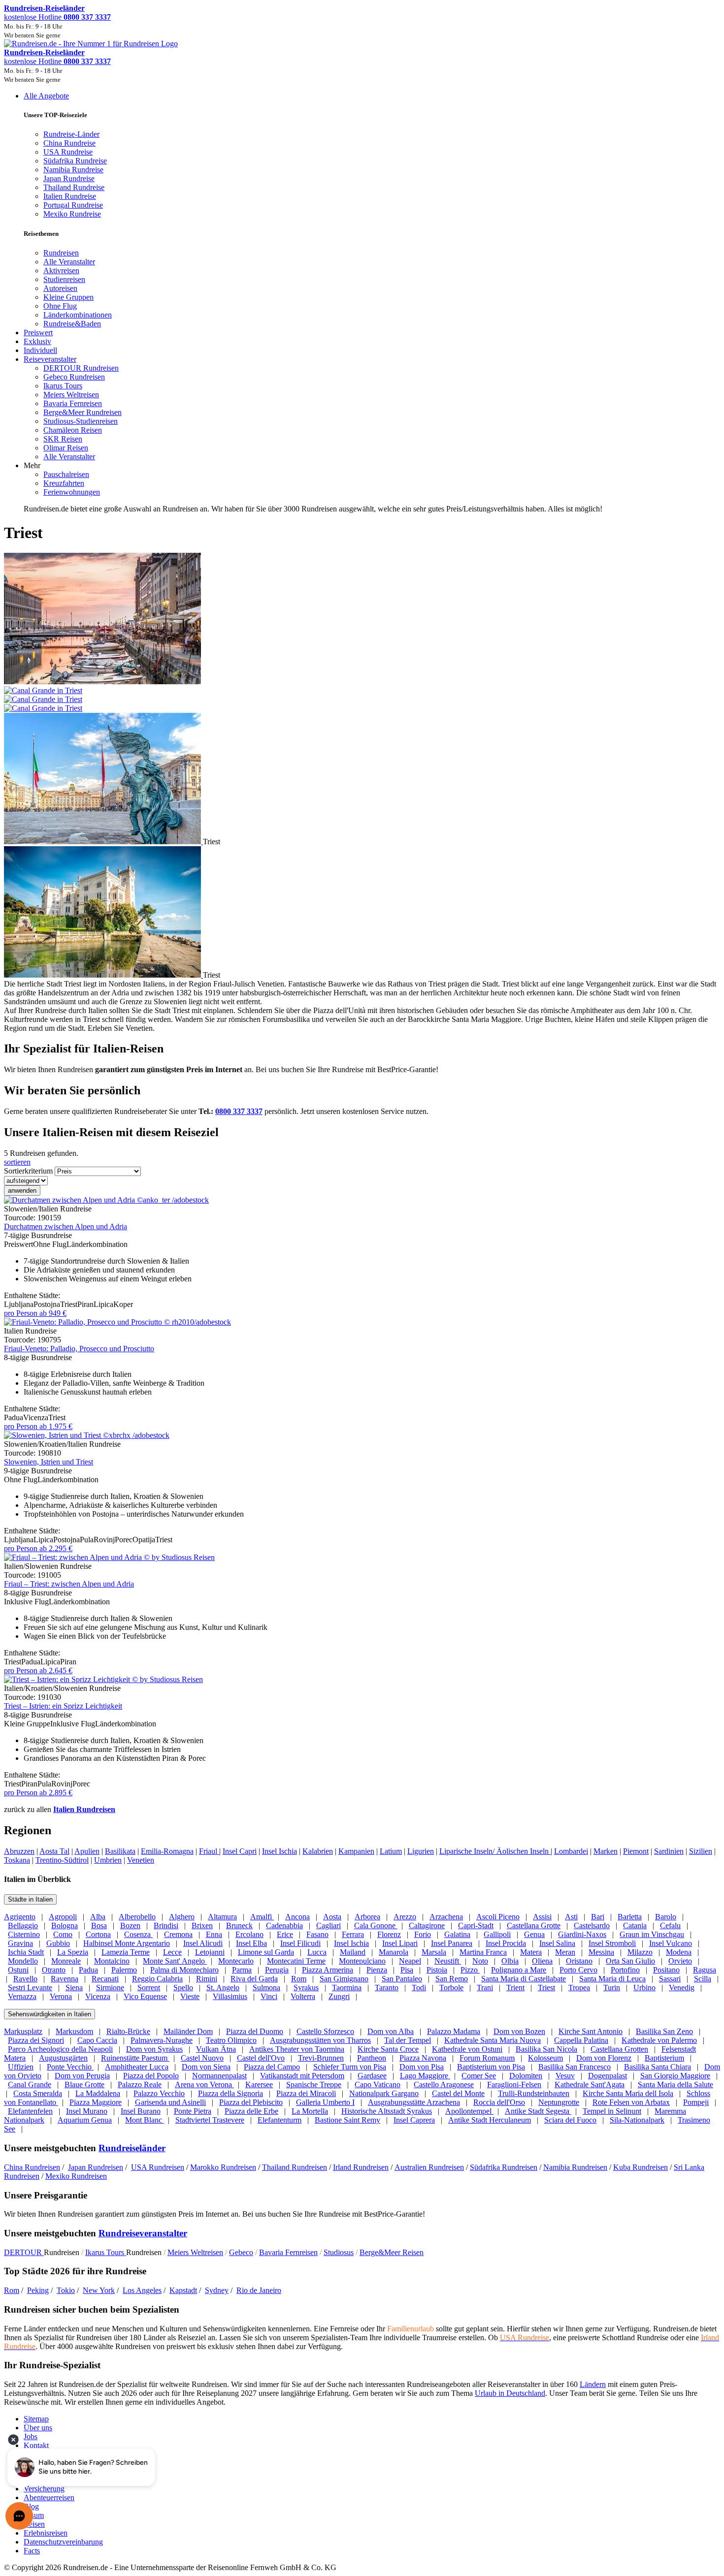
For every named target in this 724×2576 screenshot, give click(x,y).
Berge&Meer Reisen (392, 2252)
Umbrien (108, 1860)
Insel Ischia (280, 1851)
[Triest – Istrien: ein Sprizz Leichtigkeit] (103, 1679)
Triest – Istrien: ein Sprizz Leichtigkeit (63, 1706)
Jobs (31, 2436)
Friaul (209, 1851)
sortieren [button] (17, 1162)
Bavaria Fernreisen (288, 2252)
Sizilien (701, 1851)
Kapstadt (183, 2290)
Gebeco (241, 2252)
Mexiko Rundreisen (76, 2176)
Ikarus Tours (106, 2252)
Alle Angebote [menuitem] (46, 96)
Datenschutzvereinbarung (63, 2542)
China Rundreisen (32, 2167)
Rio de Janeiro (259, 2290)
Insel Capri (240, 1851)
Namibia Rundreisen (575, 2167)
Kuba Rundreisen (641, 2167)
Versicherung (44, 2489)
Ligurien (421, 1851)
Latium (391, 1851)
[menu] (362, 302)
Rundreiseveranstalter (143, 2233)
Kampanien (356, 1851)
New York (99, 2290)
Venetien (141, 1860)
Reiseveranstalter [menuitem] (50, 359)
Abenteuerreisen (49, 2497)
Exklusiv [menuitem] (37, 341)
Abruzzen (19, 1851)
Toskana (17, 1860)
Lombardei (571, 1851)
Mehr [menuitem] (32, 465)
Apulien (87, 1851)
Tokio (66, 2290)
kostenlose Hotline (57, 17)
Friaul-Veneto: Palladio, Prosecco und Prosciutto (79, 1349)
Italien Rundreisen (84, 1809)
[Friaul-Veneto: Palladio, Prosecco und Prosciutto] (117, 1322)
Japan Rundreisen (96, 2167)
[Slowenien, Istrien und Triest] (87, 1435)
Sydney (217, 2290)
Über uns (38, 2428)
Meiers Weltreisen (195, 2252)
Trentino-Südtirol (62, 1860)
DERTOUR (24, 2252)
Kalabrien (318, 1851)
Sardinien (669, 1851)
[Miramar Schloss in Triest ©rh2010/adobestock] (103, 975)
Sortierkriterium (28, 1171)
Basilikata (120, 1851)
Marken (606, 1851)
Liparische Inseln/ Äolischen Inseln (495, 1851)
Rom (12, 2290)
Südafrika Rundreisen (504, 2167)
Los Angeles (142, 2290)
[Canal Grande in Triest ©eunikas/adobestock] (362, 695)
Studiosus (339, 2252)
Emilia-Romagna (167, 1851)
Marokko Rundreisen (223, 2167)
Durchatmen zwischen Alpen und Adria (66, 1226)
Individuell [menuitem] (40, 350)
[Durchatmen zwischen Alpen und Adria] (106, 1200)
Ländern (593, 2384)
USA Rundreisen (158, 2167)
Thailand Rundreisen (295, 2167)
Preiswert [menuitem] (38, 333)
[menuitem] (61, 253)
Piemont (636, 1851)
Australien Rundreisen (429, 2167)
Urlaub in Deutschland (510, 2393)
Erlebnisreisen (46, 2533)
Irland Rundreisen (361, 2167)
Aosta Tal (54, 1851)
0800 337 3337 (239, 1111)
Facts (32, 2551)
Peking (38, 2290)
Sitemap (36, 2419)
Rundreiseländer (132, 2148)
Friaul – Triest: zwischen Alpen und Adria (69, 1584)
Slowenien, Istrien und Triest (49, 1462)
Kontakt (36, 2445)
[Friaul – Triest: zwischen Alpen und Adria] (109, 1557)
